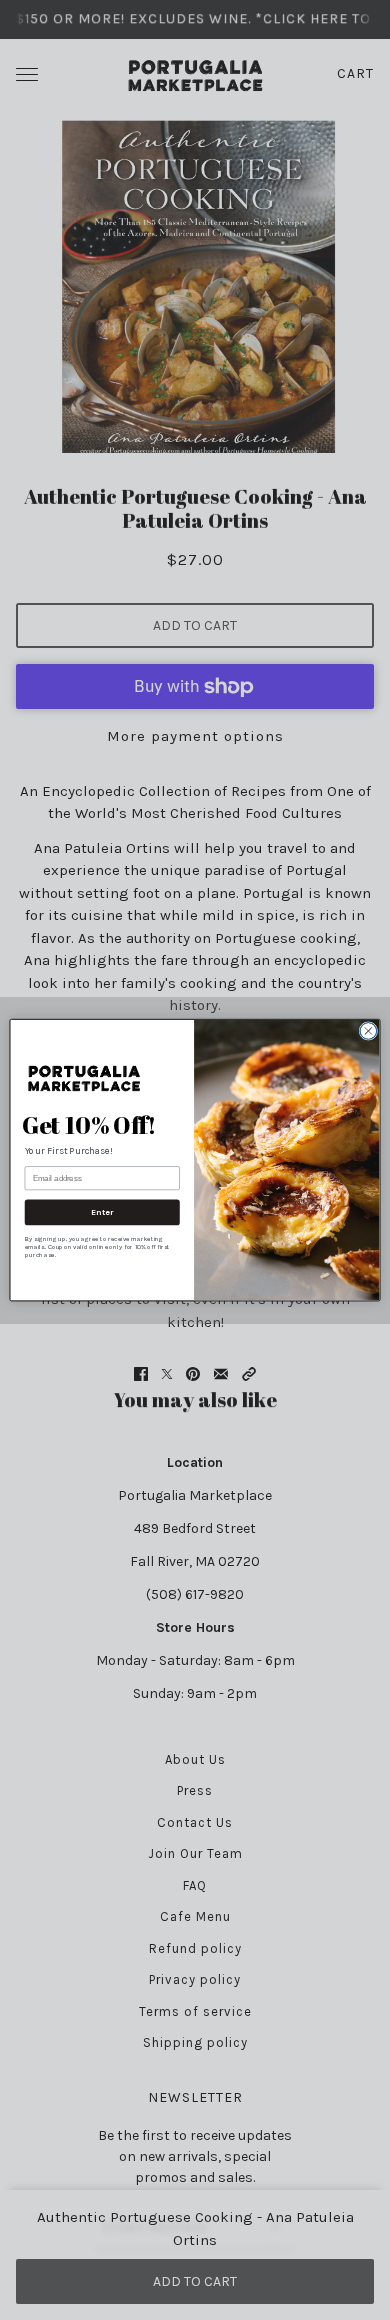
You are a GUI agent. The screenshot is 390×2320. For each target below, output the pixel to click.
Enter (102, 1212)
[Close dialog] (368, 1030)
